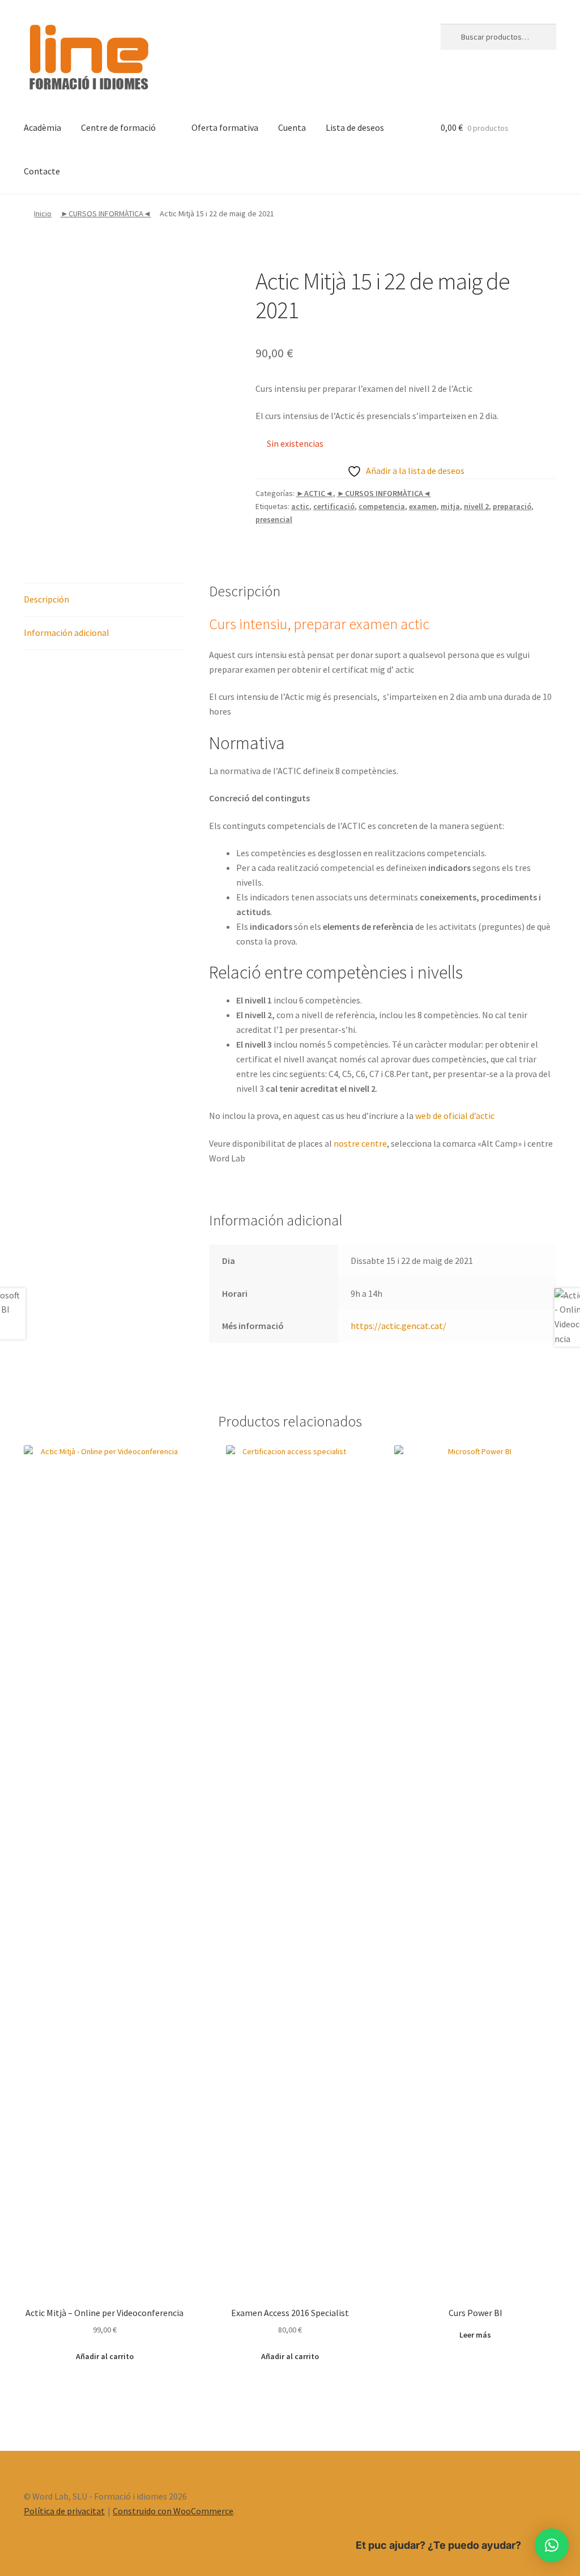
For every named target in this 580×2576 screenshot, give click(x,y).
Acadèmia (42, 127)
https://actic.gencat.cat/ (398, 1326)
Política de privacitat (64, 2511)
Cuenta (292, 127)
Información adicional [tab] (67, 633)
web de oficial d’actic (455, 1116)
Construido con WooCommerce (173, 2511)
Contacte (42, 171)
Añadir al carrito (105, 2356)
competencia (382, 506)
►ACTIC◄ (315, 493)
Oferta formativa (225, 127)
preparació (512, 506)
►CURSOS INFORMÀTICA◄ (106, 213)
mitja (450, 506)
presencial (274, 519)
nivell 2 (476, 506)
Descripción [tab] (46, 599)
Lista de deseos (355, 127)
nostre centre (360, 1143)
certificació (334, 506)
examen (423, 506)
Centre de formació (118, 127)
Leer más (475, 2335)
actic (300, 506)
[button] (552, 2545)
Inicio (43, 213)
